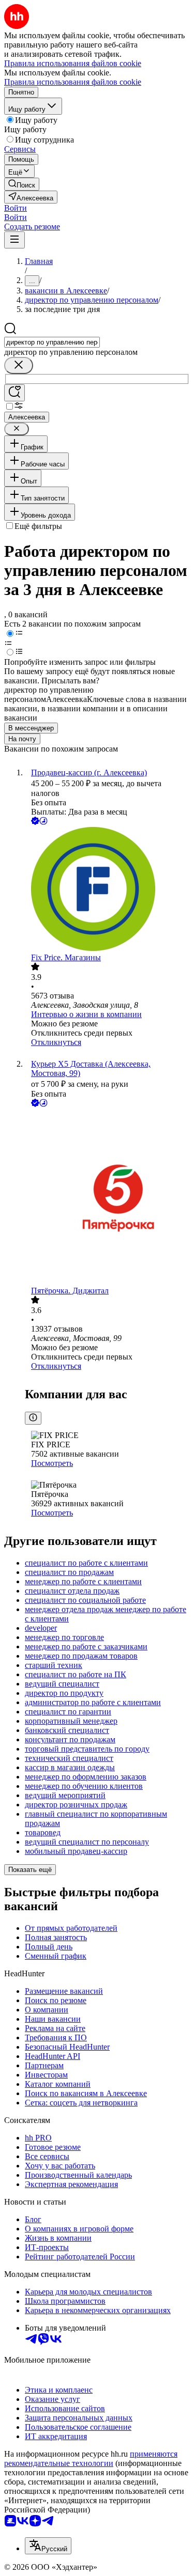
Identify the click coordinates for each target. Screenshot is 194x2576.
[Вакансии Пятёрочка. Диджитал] (107, 1198)
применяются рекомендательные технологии (91, 2458)
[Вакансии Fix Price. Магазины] (107, 890)
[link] (22, 184)
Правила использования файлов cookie (73, 82)
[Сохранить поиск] (14, 393)
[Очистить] (19, 365)
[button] (16, 208)
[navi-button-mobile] (14, 240)
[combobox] (52, 342)
